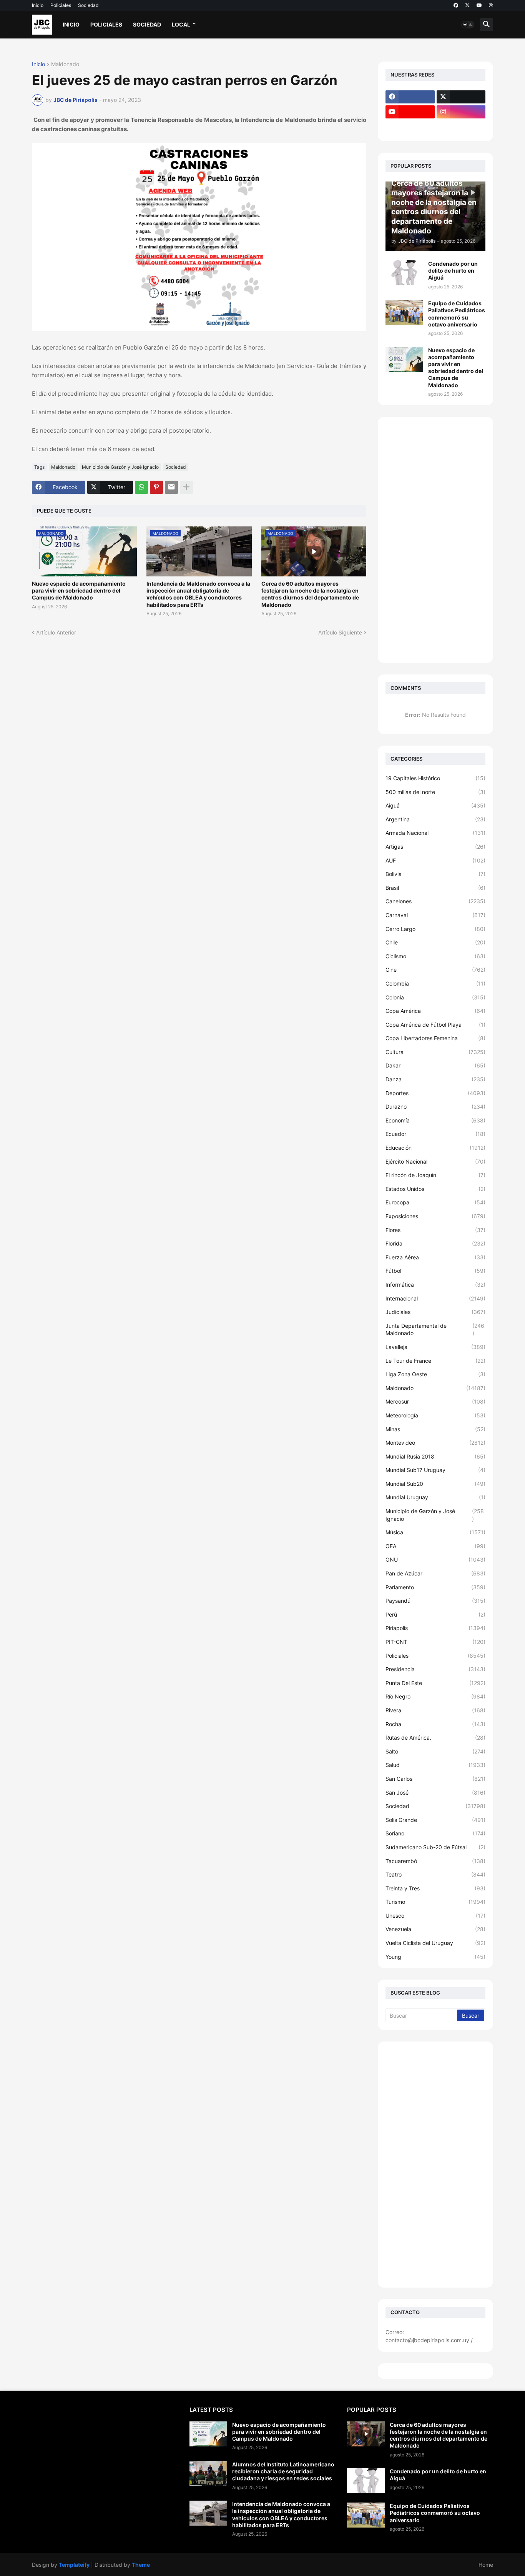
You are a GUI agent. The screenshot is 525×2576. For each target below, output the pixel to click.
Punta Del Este (435, 1683)
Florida (435, 1243)
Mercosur (435, 1401)
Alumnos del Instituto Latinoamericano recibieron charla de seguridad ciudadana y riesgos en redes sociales (283, 2471)
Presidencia (435, 1669)
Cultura (435, 1052)
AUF (435, 860)
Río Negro (435, 1696)
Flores (435, 1230)
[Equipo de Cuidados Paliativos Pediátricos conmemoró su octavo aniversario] (404, 312)
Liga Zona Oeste (435, 1374)
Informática (435, 1285)
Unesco (435, 1916)
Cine (435, 970)
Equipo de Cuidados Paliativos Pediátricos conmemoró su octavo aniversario (457, 314)
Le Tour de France (435, 1361)
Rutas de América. (435, 1738)
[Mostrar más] (186, 487)
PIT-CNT (435, 1642)
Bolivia (435, 874)
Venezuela (435, 1929)
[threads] (491, 5)
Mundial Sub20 (435, 1484)
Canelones (435, 901)
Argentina (435, 819)
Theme (141, 2565)
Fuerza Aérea (435, 1257)
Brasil (435, 888)
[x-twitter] (467, 5)
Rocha (435, 1724)
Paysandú (435, 1601)
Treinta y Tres (435, 1888)
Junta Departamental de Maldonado (435, 1330)
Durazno (435, 1106)
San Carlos (435, 1779)
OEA (435, 1546)
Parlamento (435, 1587)
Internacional (435, 1298)
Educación (435, 1148)
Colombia (435, 983)
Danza (435, 1079)
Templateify (74, 2565)
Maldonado (65, 64)
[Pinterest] (156, 487)
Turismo (435, 1902)
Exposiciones (435, 1216)
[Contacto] (461, 127)
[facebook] (456, 5)
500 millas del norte (435, 792)
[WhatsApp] (141, 487)
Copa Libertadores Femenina (435, 1038)
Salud (435, 1765)
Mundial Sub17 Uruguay (435, 1470)
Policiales (61, 5)
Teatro (435, 1874)
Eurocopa (435, 1202)
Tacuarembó (435, 1861)
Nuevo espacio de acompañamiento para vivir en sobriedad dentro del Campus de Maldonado (79, 590)
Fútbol (435, 1271)
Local (181, 24)
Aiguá (435, 805)
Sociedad (88, 5)
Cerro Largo (435, 929)
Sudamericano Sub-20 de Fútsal (435, 1847)
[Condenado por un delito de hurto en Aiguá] (404, 273)
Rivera (435, 1710)
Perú (435, 1614)
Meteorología (435, 1415)
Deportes (435, 1093)
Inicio (38, 5)
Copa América (435, 1011)
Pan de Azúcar (435, 1573)
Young (435, 1957)
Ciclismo (435, 956)
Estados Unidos (435, 1189)
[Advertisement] (435, 540)
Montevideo (435, 1443)
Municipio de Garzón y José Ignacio (120, 467)
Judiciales (435, 1312)
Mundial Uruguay (435, 1497)
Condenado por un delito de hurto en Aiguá (453, 271)
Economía (435, 1120)
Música (435, 1532)
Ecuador (435, 1134)
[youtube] (479, 5)
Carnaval (435, 915)
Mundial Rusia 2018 (435, 1456)
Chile (435, 942)
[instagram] (461, 112)
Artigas (435, 847)
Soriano (435, 1833)
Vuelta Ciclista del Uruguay (435, 1943)
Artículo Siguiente (340, 632)
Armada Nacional (435, 833)
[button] (468, 25)
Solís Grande (435, 1820)
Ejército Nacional (435, 1161)
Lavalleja (435, 1347)
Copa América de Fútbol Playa (435, 1025)
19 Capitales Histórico (435, 778)
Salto (435, 1751)
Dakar (435, 1065)
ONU (435, 1559)
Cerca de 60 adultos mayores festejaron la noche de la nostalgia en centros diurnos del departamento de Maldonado (310, 594)
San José (435, 1793)
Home (486, 2565)
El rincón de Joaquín (435, 1175)
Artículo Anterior (56, 632)
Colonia (435, 997)
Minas (435, 1429)
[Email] (171, 487)
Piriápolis (435, 1628)
